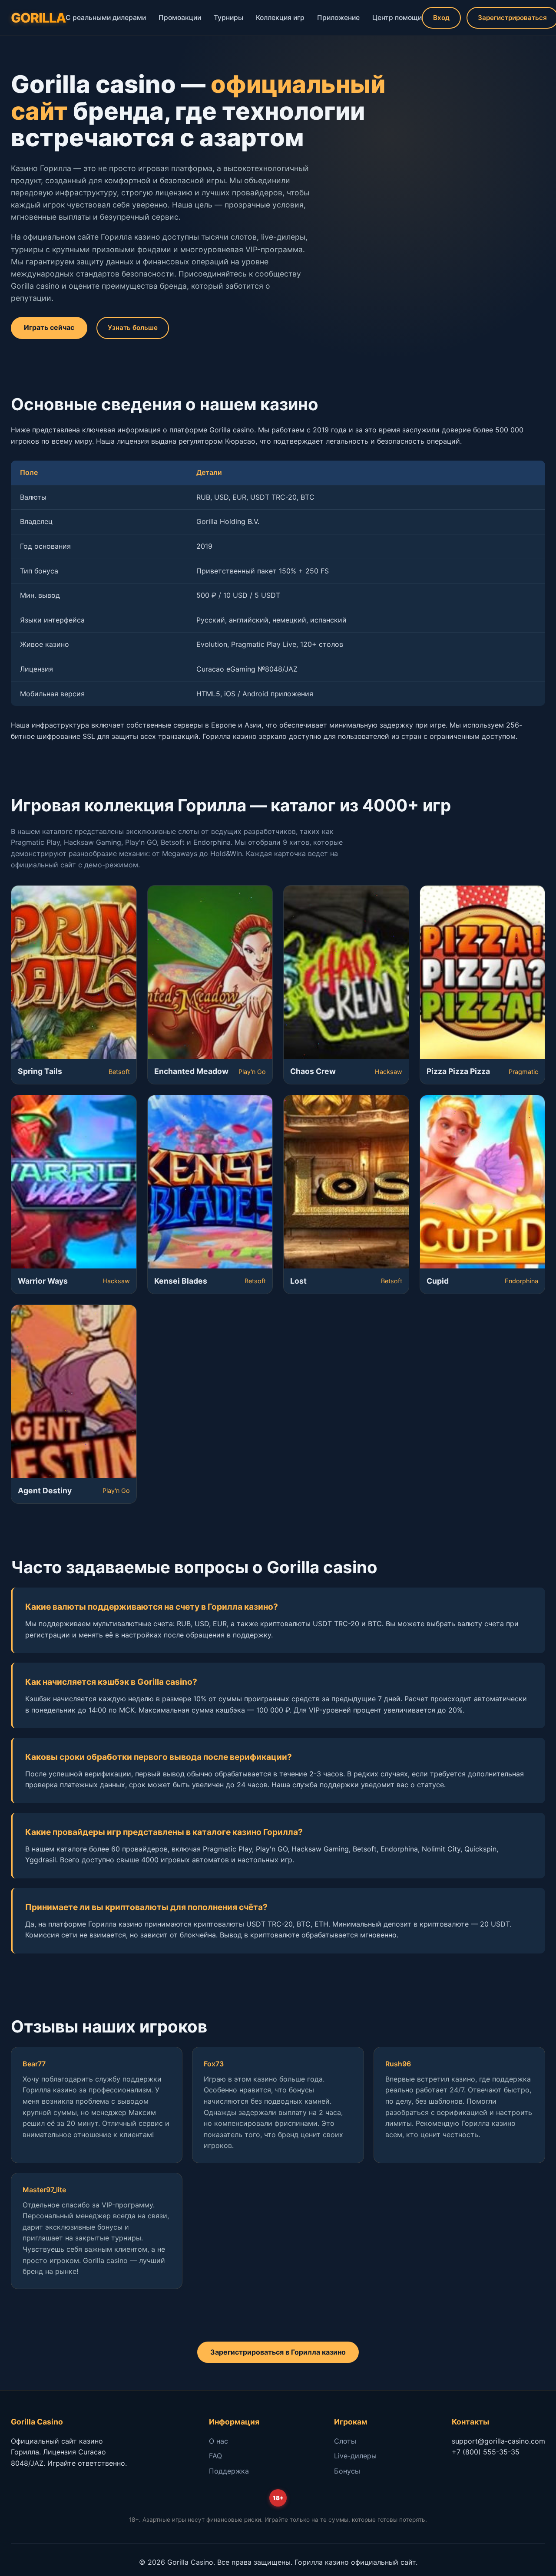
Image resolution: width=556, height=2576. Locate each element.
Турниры (228, 18)
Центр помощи (397, 18)
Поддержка (229, 2471)
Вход (441, 18)
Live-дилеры (355, 2456)
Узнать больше (133, 328)
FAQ (215, 2456)
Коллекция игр (280, 18)
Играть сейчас (49, 327)
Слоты (345, 2441)
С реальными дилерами (106, 18)
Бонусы (347, 2471)
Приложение (338, 18)
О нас (218, 2441)
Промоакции (180, 18)
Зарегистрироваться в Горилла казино (278, 2352)
